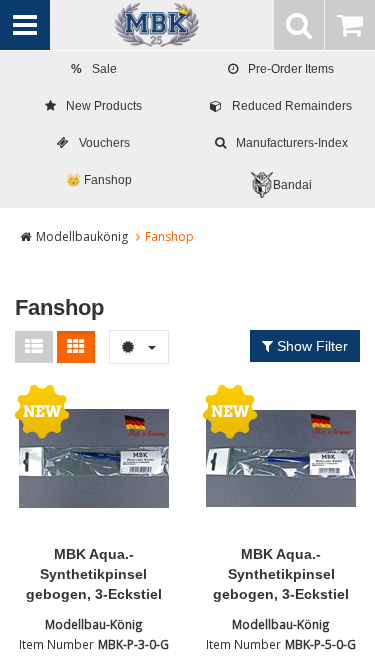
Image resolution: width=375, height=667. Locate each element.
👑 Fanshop (99, 180)
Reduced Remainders (292, 106)
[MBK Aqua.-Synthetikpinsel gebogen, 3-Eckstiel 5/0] (282, 459)
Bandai (292, 185)
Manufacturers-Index (292, 143)
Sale (94, 69)
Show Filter (310, 346)
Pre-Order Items (291, 69)
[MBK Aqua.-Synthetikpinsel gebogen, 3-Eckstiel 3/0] (94, 459)
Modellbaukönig (82, 236)
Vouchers (104, 143)
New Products (104, 106)
